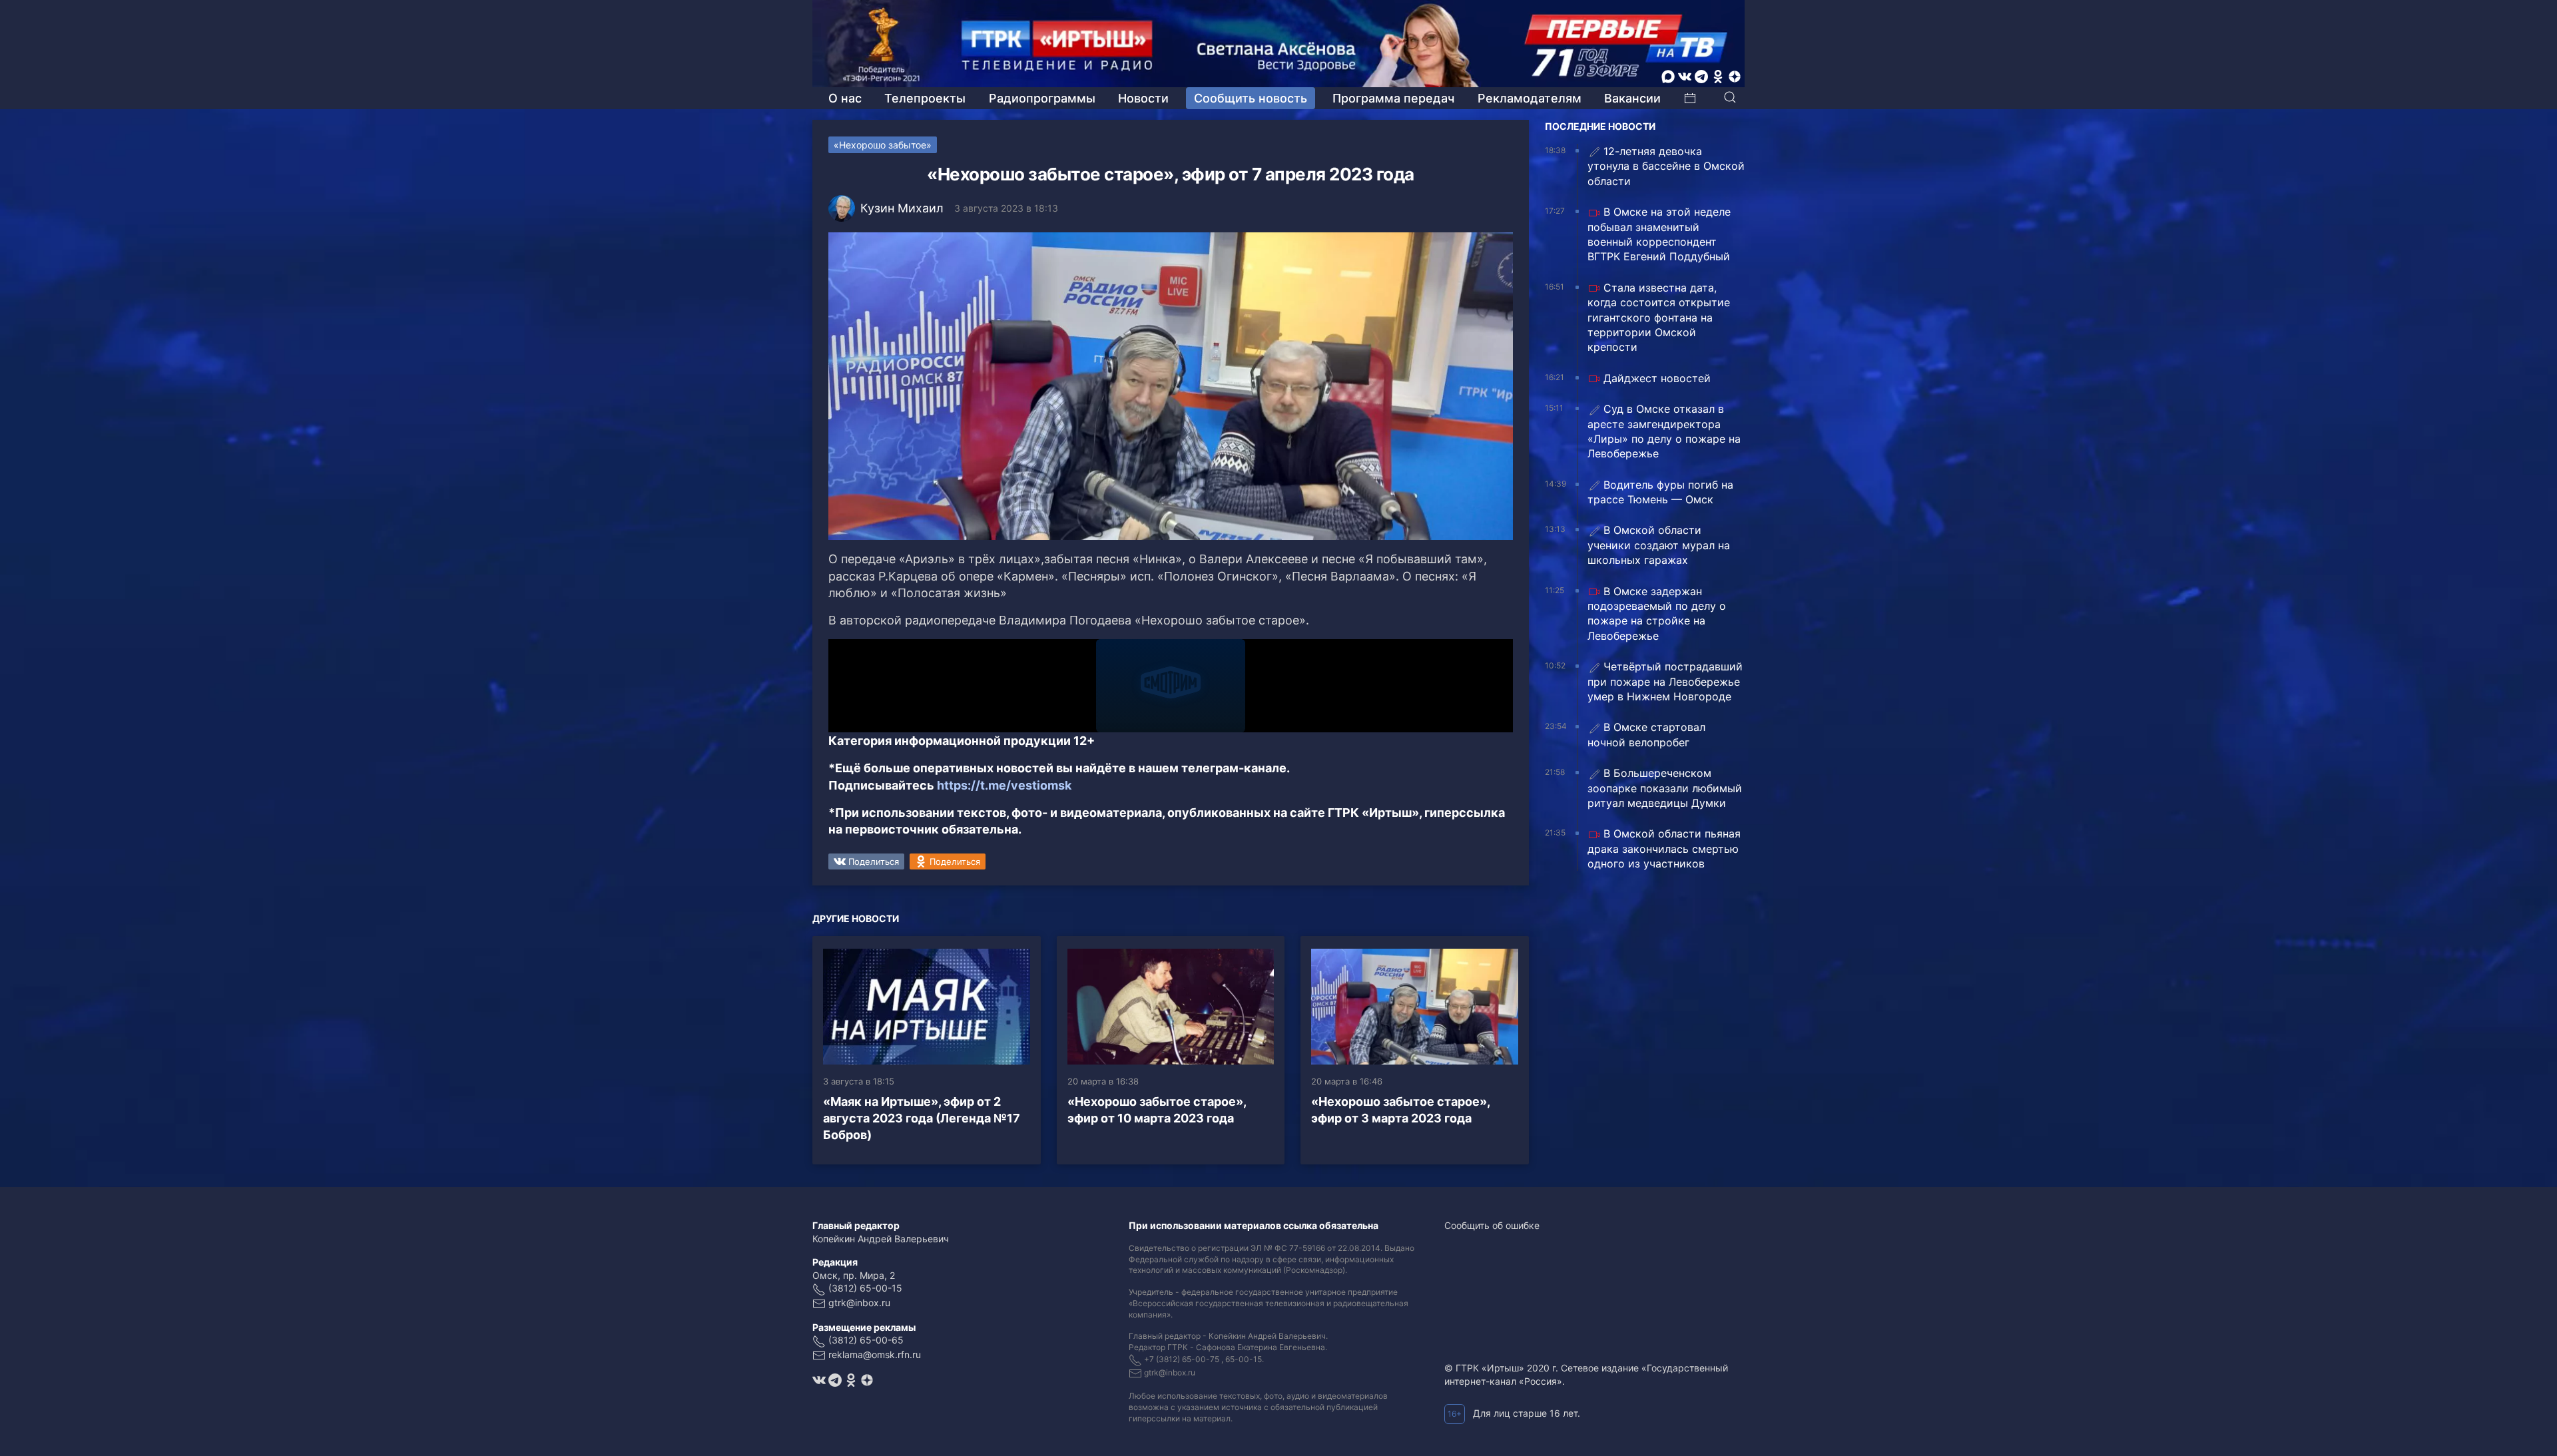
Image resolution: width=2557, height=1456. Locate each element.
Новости (1143, 98)
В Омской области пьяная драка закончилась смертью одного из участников (1664, 849)
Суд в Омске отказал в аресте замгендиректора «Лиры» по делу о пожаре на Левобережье (1664, 431)
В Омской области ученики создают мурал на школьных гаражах (1659, 545)
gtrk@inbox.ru (859, 1303)
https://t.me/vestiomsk (1004, 785)
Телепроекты (925, 98)
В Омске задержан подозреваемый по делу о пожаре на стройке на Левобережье (1657, 613)
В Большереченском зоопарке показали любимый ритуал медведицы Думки (1665, 788)
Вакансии (1632, 98)
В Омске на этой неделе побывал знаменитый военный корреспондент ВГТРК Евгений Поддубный (1659, 234)
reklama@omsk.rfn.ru (875, 1354)
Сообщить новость (1251, 98)
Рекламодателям (1530, 98)
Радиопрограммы (1042, 98)
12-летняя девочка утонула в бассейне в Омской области (1666, 166)
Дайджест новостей (1657, 378)
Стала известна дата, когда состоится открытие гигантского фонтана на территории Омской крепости (1659, 318)
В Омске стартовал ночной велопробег (1646, 734)
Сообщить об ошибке (1492, 1225)
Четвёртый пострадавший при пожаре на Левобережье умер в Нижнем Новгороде (1665, 681)
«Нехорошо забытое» (883, 145)
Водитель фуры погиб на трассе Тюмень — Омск (1660, 492)
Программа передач (1393, 98)
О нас (845, 98)
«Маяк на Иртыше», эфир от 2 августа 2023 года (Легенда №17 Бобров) (922, 1118)
